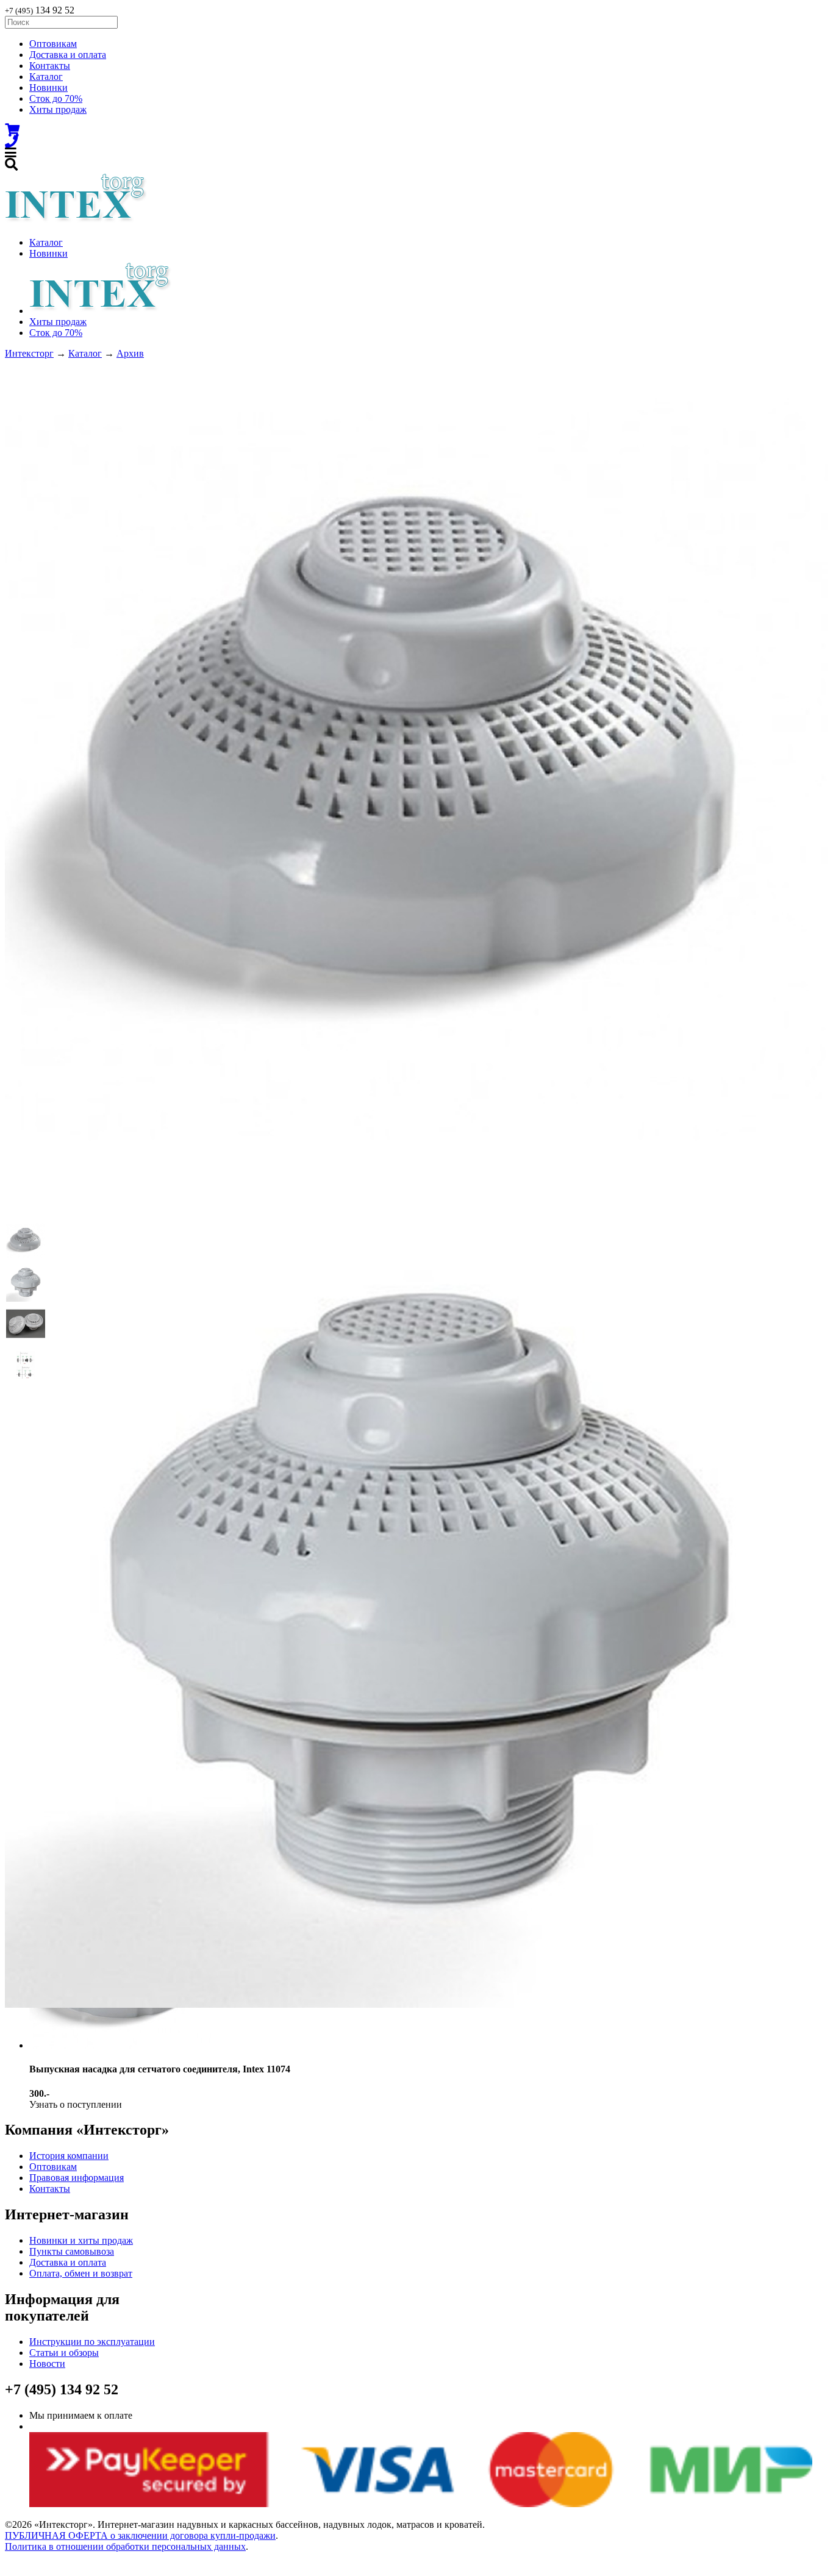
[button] (26, 1241)
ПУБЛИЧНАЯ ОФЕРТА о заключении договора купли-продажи (140, 2535)
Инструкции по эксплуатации (92, 2342)
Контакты (50, 66)
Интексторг (29, 353)
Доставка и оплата (68, 55)
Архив (130, 353)
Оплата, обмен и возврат (81, 2273)
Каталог (46, 77)
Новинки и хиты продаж (81, 2240)
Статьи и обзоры (64, 2353)
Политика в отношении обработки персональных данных (125, 2546)
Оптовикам (53, 44)
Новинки (48, 87)
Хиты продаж (58, 109)
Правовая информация (77, 2178)
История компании (69, 2156)
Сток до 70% (56, 98)
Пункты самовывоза (72, 2251)
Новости (47, 2364)
